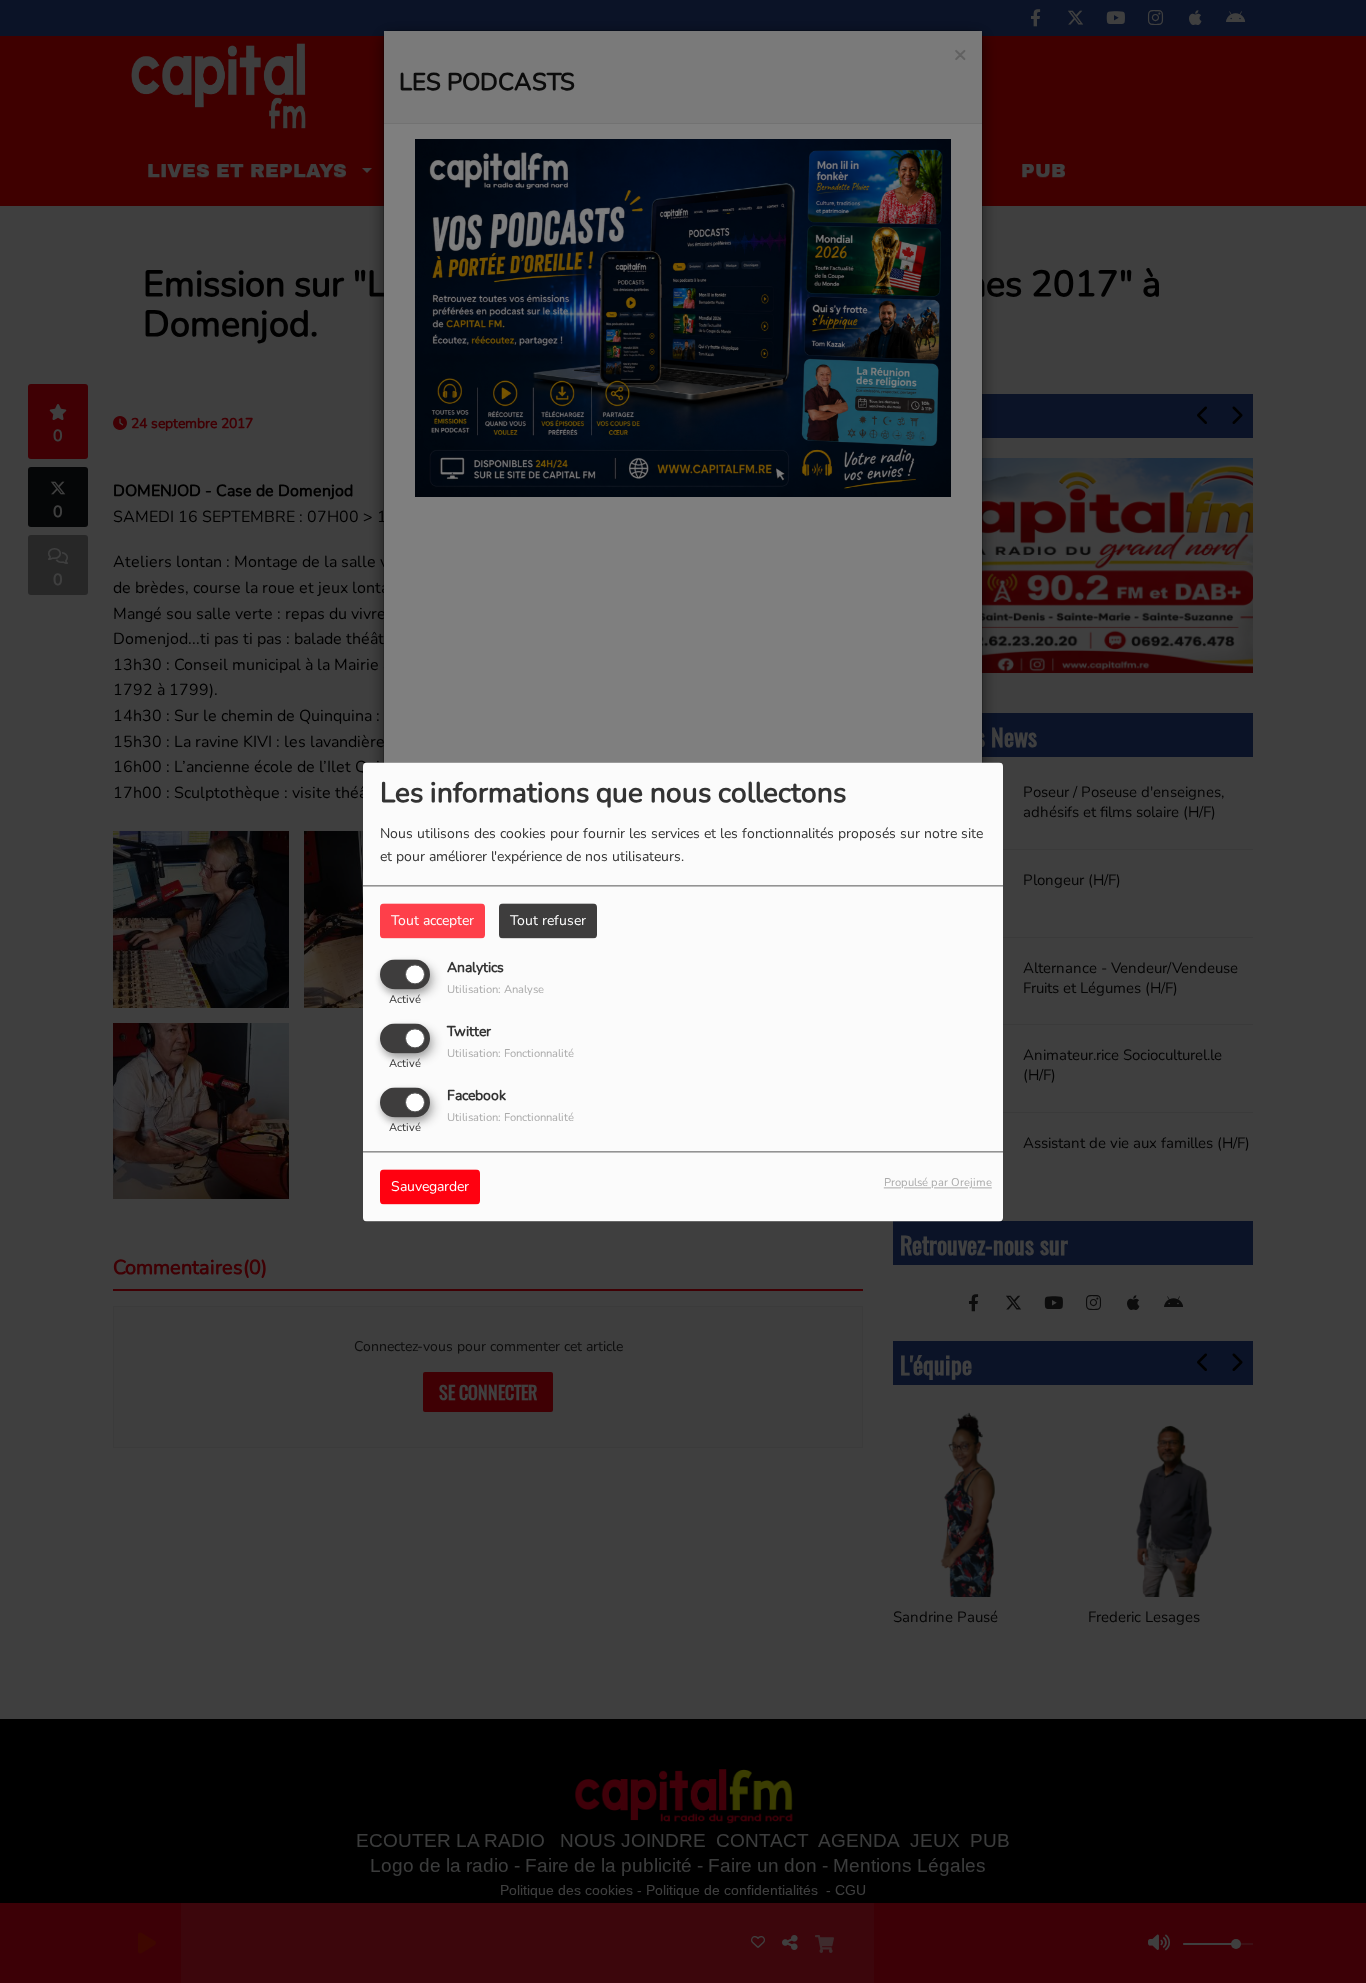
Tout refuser (548, 920)
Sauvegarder (430, 1186)
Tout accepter (432, 920)
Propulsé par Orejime (938, 1182)
